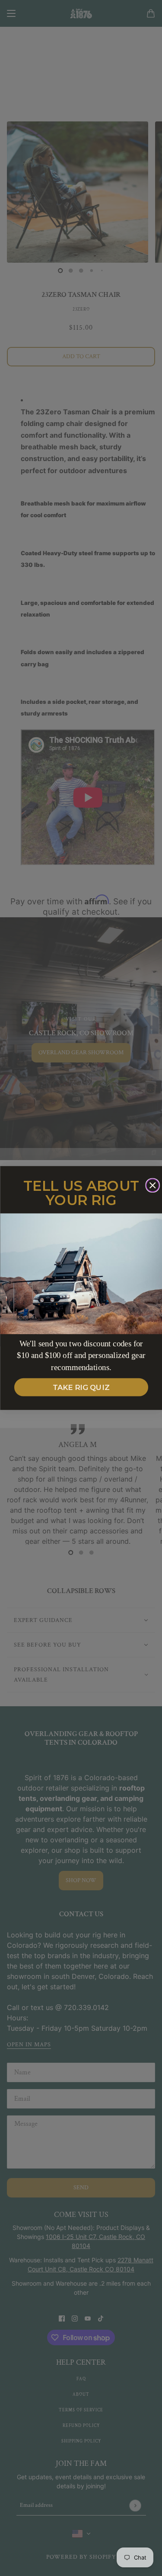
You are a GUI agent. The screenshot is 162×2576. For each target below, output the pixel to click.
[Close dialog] (152, 1186)
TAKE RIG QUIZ (81, 1387)
